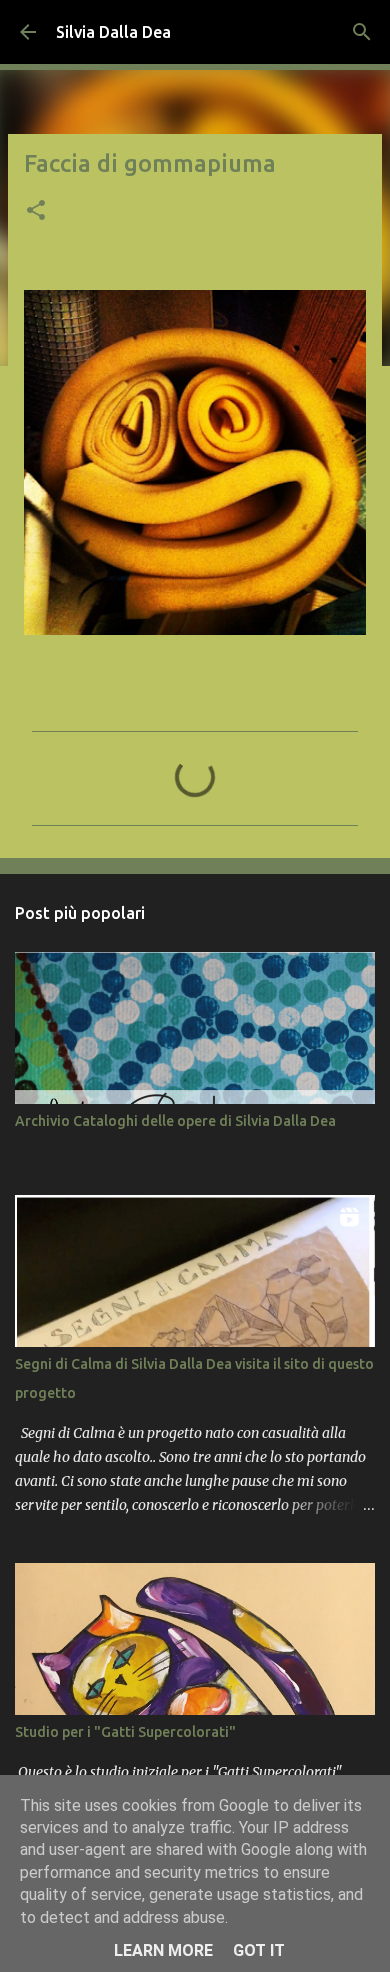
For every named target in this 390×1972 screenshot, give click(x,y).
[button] (36, 212)
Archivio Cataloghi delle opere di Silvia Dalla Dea (175, 1121)
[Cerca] (362, 32)
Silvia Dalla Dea (113, 32)
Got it (259, 1950)
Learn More (163, 1950)
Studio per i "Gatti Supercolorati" (125, 1732)
